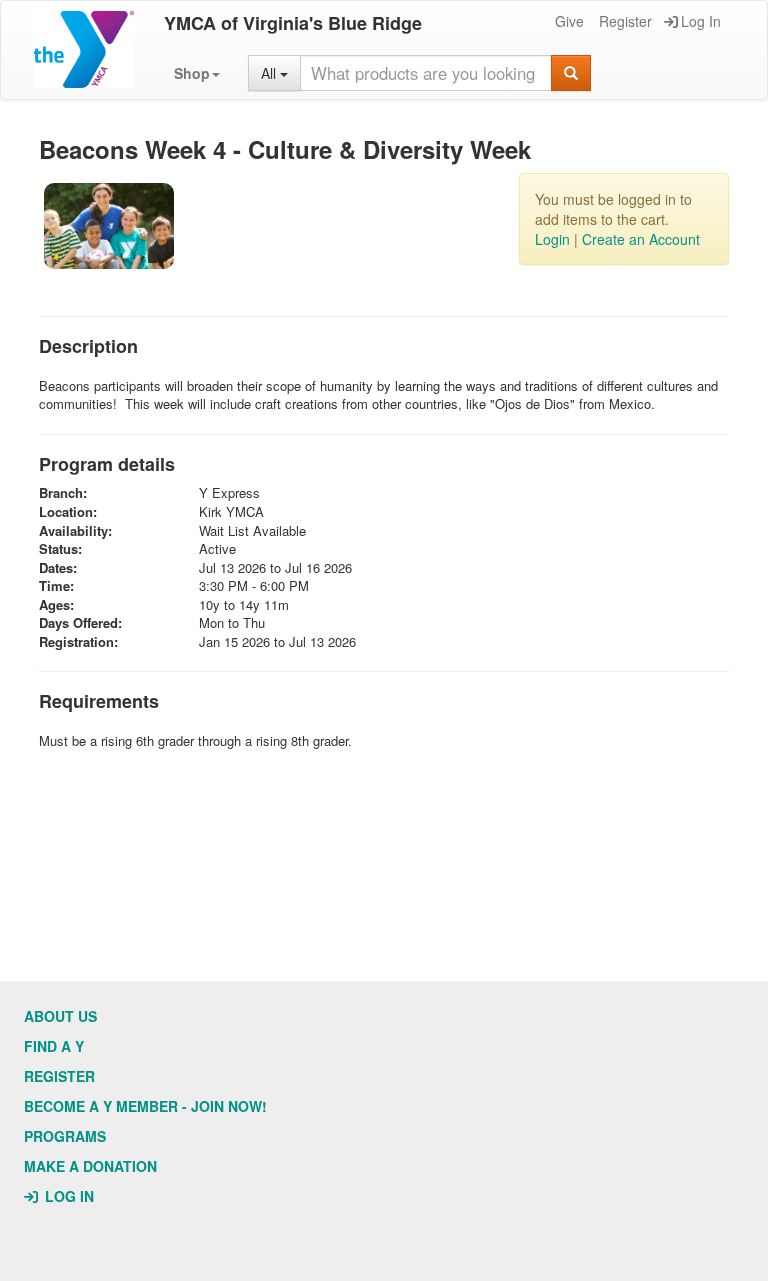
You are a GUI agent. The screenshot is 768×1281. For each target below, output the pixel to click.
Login (552, 239)
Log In (701, 21)
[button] (197, 73)
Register (625, 21)
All (270, 73)
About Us (60, 1016)
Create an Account (641, 239)
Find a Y (54, 1046)
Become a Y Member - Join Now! (145, 1106)
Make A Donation (90, 1166)
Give (569, 21)
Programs (65, 1136)
